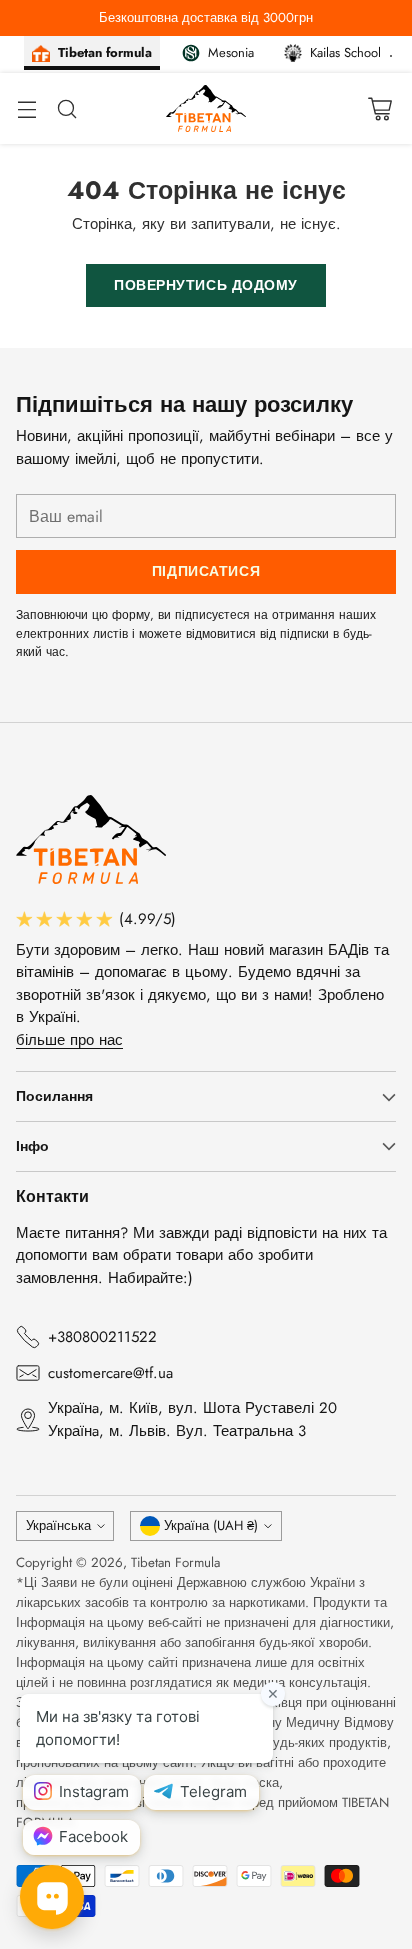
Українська (58, 1525)
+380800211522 (102, 1337)
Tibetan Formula (175, 1562)
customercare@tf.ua (110, 1373)
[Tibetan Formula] (206, 109)
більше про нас (69, 1040)
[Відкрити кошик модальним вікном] (379, 108)
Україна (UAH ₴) (211, 1525)
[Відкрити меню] (26, 108)
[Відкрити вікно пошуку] (66, 108)
